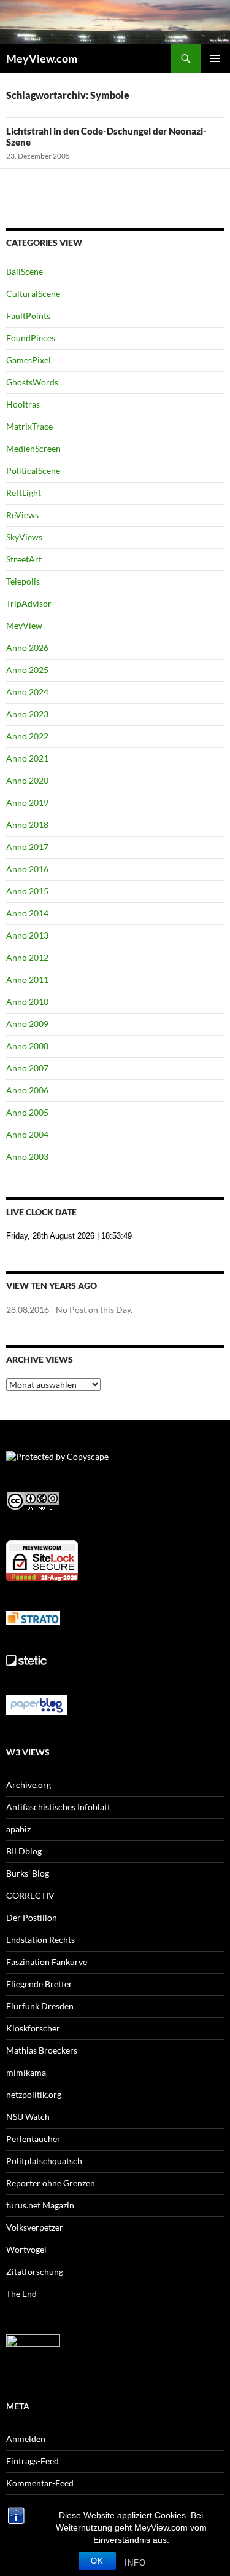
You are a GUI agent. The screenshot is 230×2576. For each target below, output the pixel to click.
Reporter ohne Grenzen (51, 2183)
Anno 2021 (27, 758)
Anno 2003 (27, 1156)
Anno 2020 (27, 780)
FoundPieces (31, 338)
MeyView (24, 625)
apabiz (18, 1829)
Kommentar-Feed (40, 2483)
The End (21, 2294)
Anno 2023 (27, 714)
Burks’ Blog (28, 1873)
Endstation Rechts (40, 1940)
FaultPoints (28, 316)
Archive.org (29, 1785)
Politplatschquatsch (44, 2161)
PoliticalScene (33, 471)
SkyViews (24, 537)
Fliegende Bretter (39, 1984)
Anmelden (26, 2439)
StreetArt (24, 559)
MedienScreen (33, 448)
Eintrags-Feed (33, 2461)
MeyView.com (42, 58)
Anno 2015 (27, 891)
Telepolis (23, 581)
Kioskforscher (33, 2028)
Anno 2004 (27, 1134)
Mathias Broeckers (42, 2050)
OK (97, 2561)
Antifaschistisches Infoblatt (58, 1807)
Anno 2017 (27, 847)
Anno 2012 (27, 957)
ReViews (22, 515)
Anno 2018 (27, 825)
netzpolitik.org (34, 2094)
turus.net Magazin (40, 2205)
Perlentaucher (33, 2139)
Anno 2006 (27, 1090)
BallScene (25, 271)
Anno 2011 (27, 979)
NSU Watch (28, 2117)
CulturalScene (33, 293)
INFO (135, 2563)
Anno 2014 (27, 913)
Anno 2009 (27, 1024)
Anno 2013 (27, 935)
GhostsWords (32, 382)
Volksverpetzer (35, 2227)
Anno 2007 (27, 1068)
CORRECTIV (30, 1895)
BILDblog (24, 1851)
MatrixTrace (29, 426)
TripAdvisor (29, 603)
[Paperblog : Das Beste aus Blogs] (36, 1704)
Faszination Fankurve (47, 1962)
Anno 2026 (27, 648)
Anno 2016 (27, 869)
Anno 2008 (27, 1046)
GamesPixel (29, 360)
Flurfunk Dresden (40, 2006)
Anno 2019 (27, 802)
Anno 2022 (27, 736)
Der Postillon (32, 1917)
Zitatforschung (35, 2271)
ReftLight (24, 493)
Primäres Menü (215, 58)
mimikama (26, 2072)
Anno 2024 (27, 692)
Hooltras (23, 404)
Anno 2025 (27, 670)
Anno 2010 (27, 1002)
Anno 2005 (27, 1112)
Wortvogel (26, 2249)
